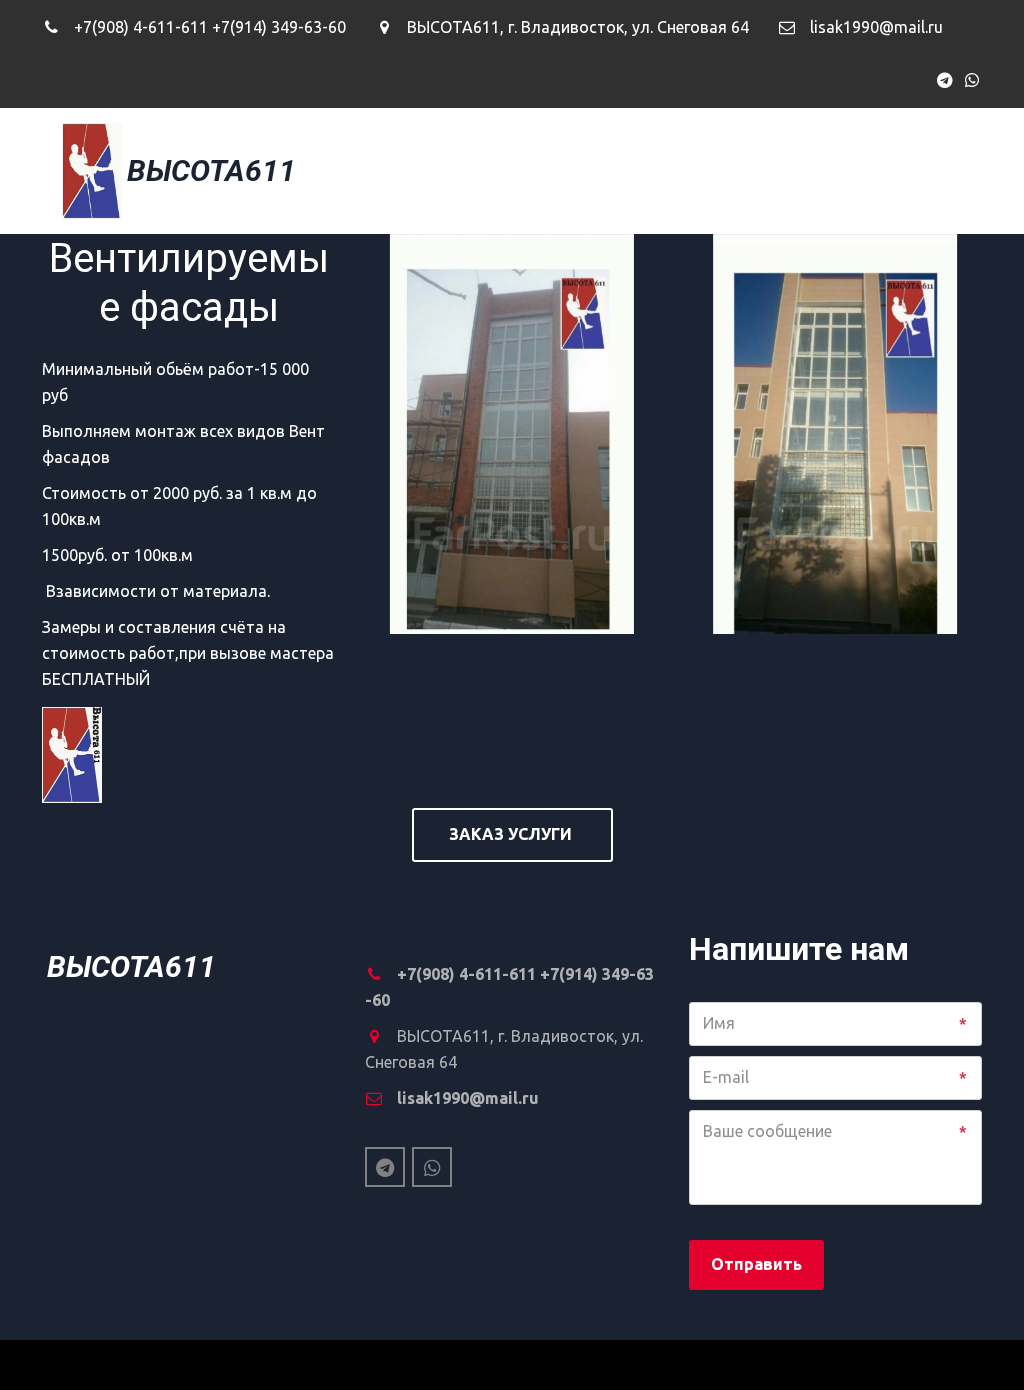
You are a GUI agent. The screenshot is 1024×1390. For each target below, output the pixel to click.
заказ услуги (512, 834)
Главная (562, 170)
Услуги (828, 170)
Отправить (756, 1264)
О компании (691, 170)
